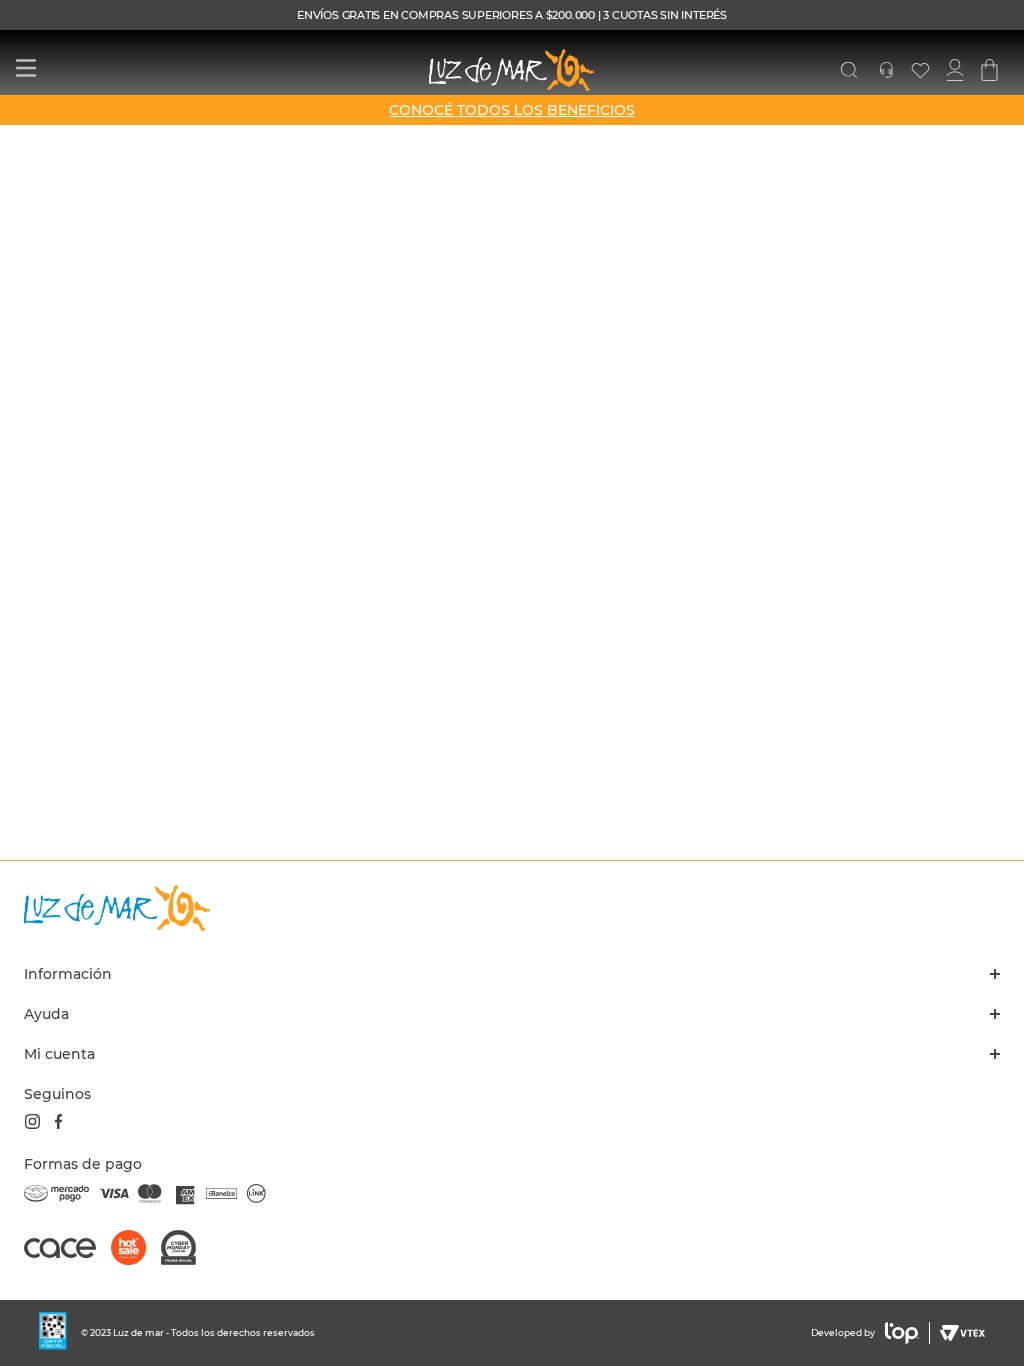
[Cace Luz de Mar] (67, 1257)
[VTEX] (960, 1333)
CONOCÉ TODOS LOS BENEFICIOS (512, 110)
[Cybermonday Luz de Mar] (186, 1249)
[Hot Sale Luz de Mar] (136, 1249)
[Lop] (902, 1333)
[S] (849, 70)
